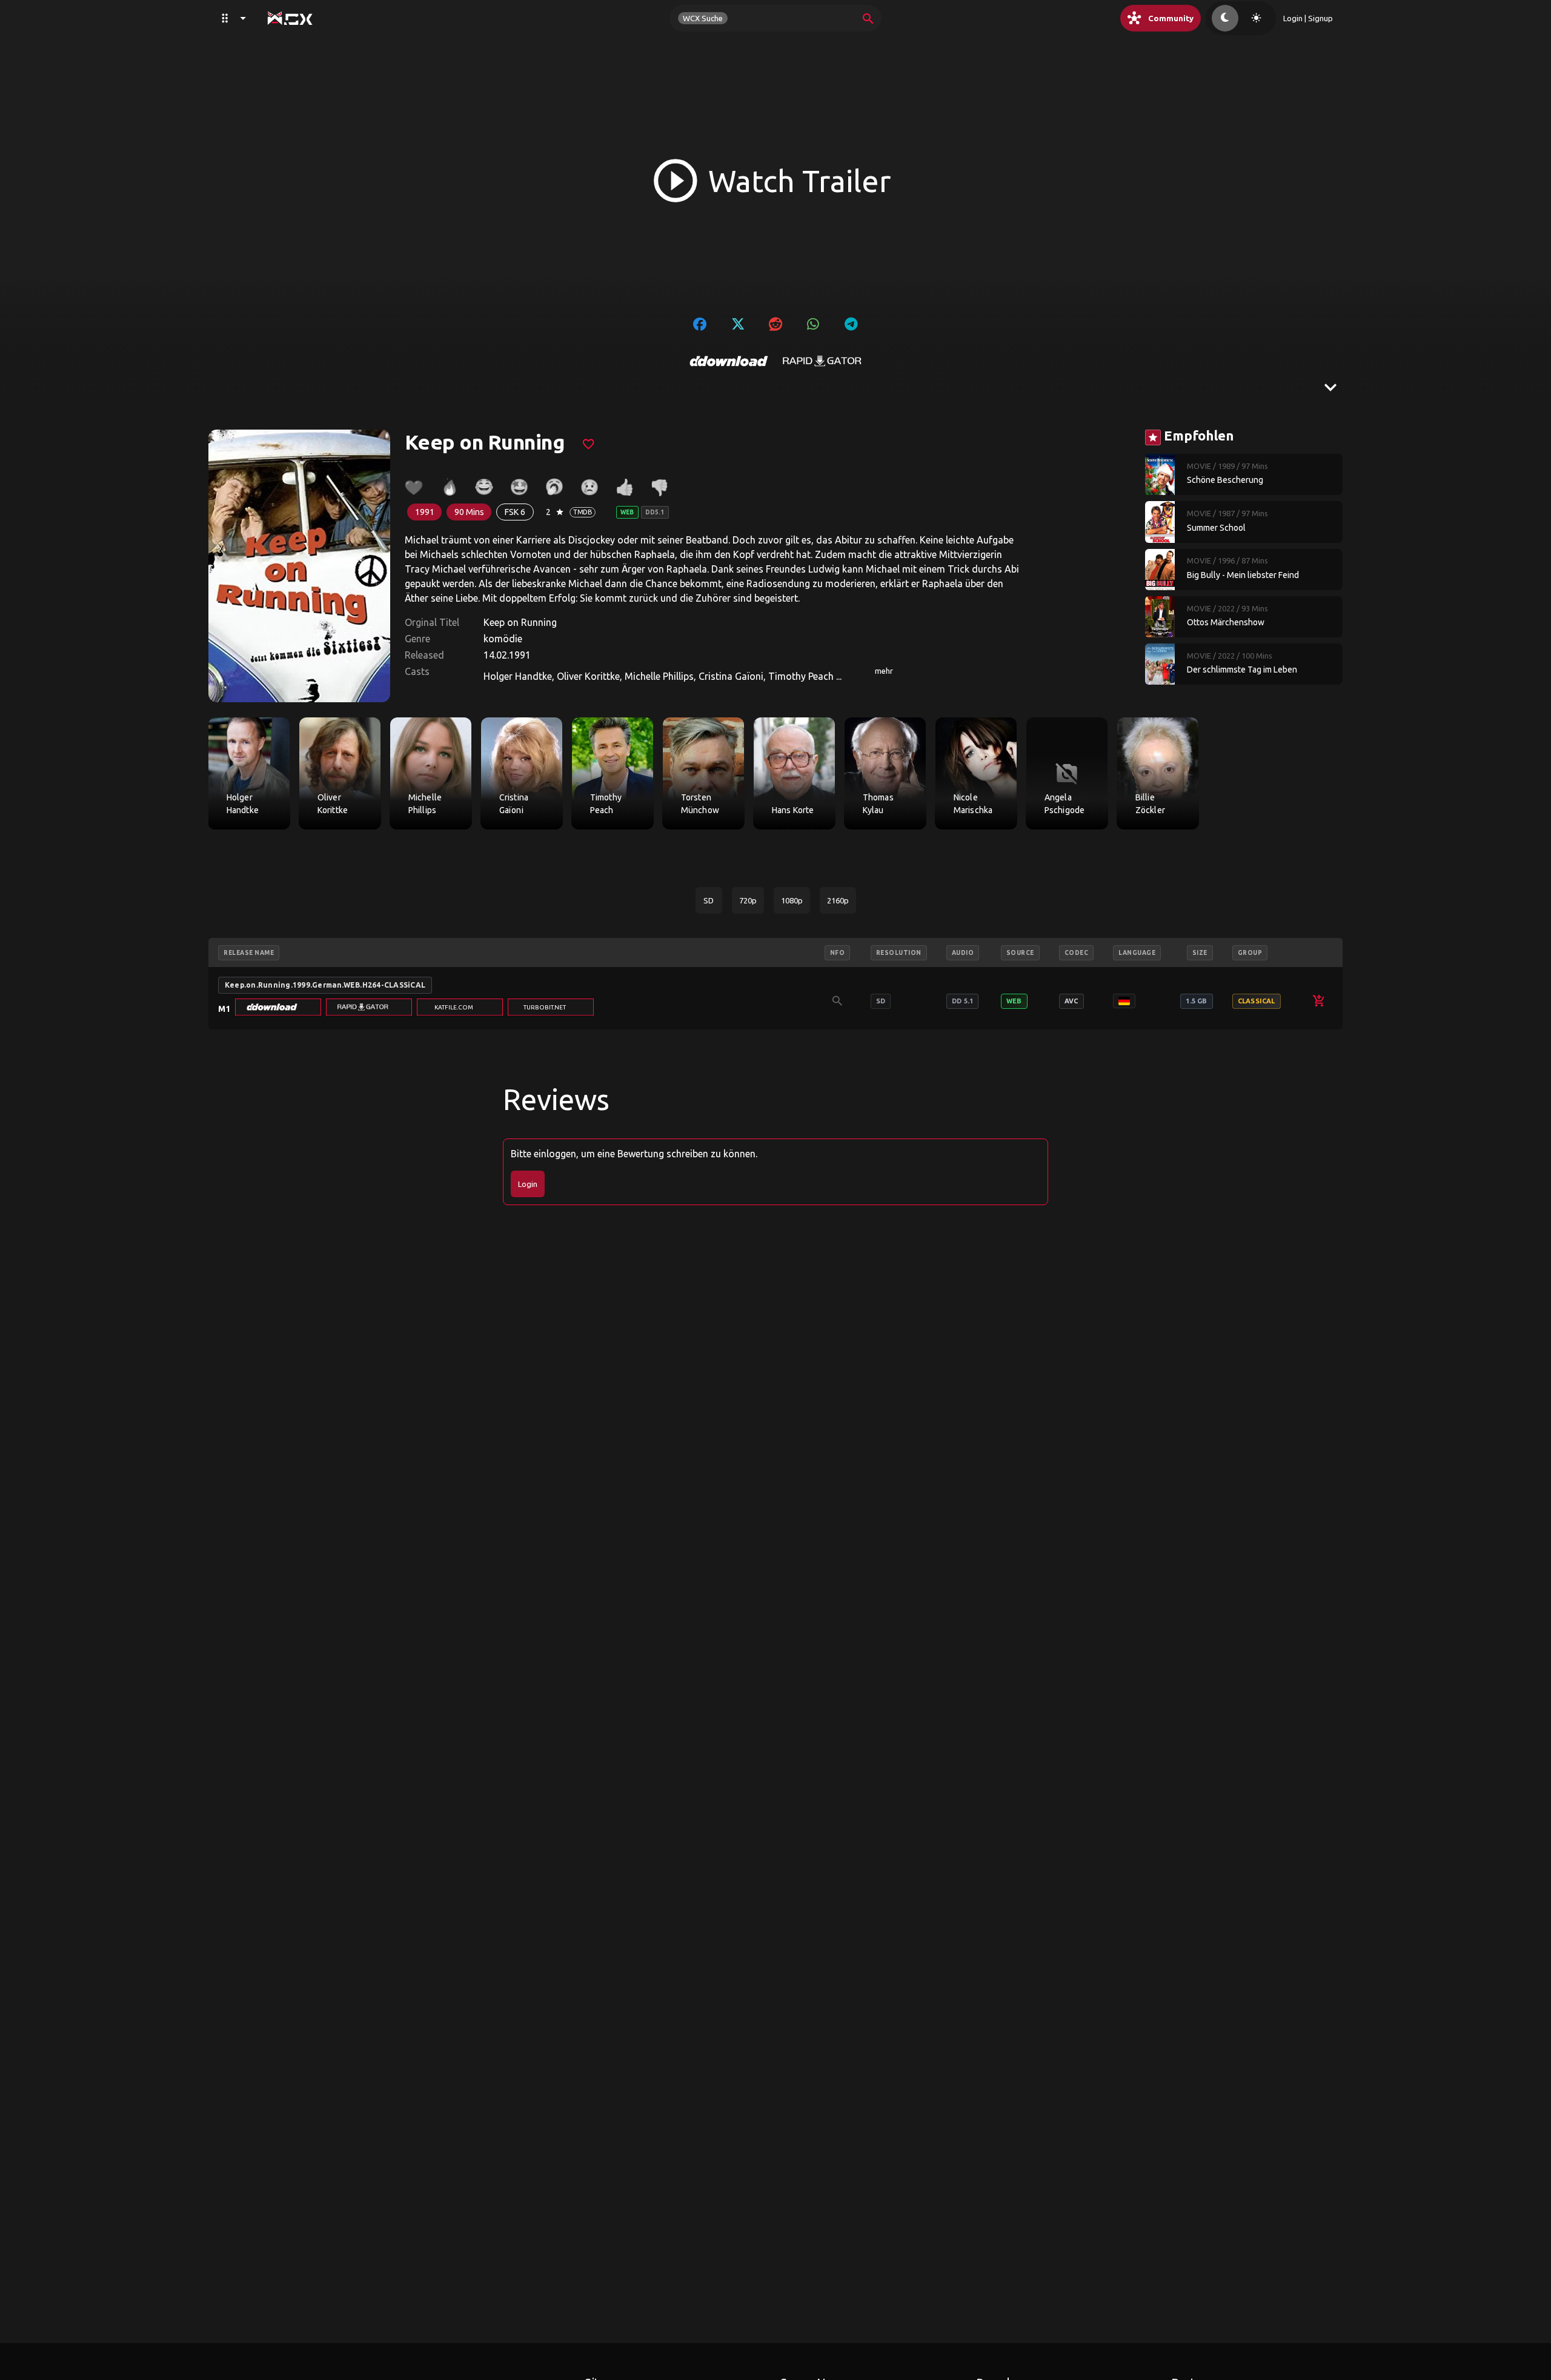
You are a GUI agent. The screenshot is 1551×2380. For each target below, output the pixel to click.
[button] (278, 1007)
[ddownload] (729, 361)
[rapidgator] (822, 361)
